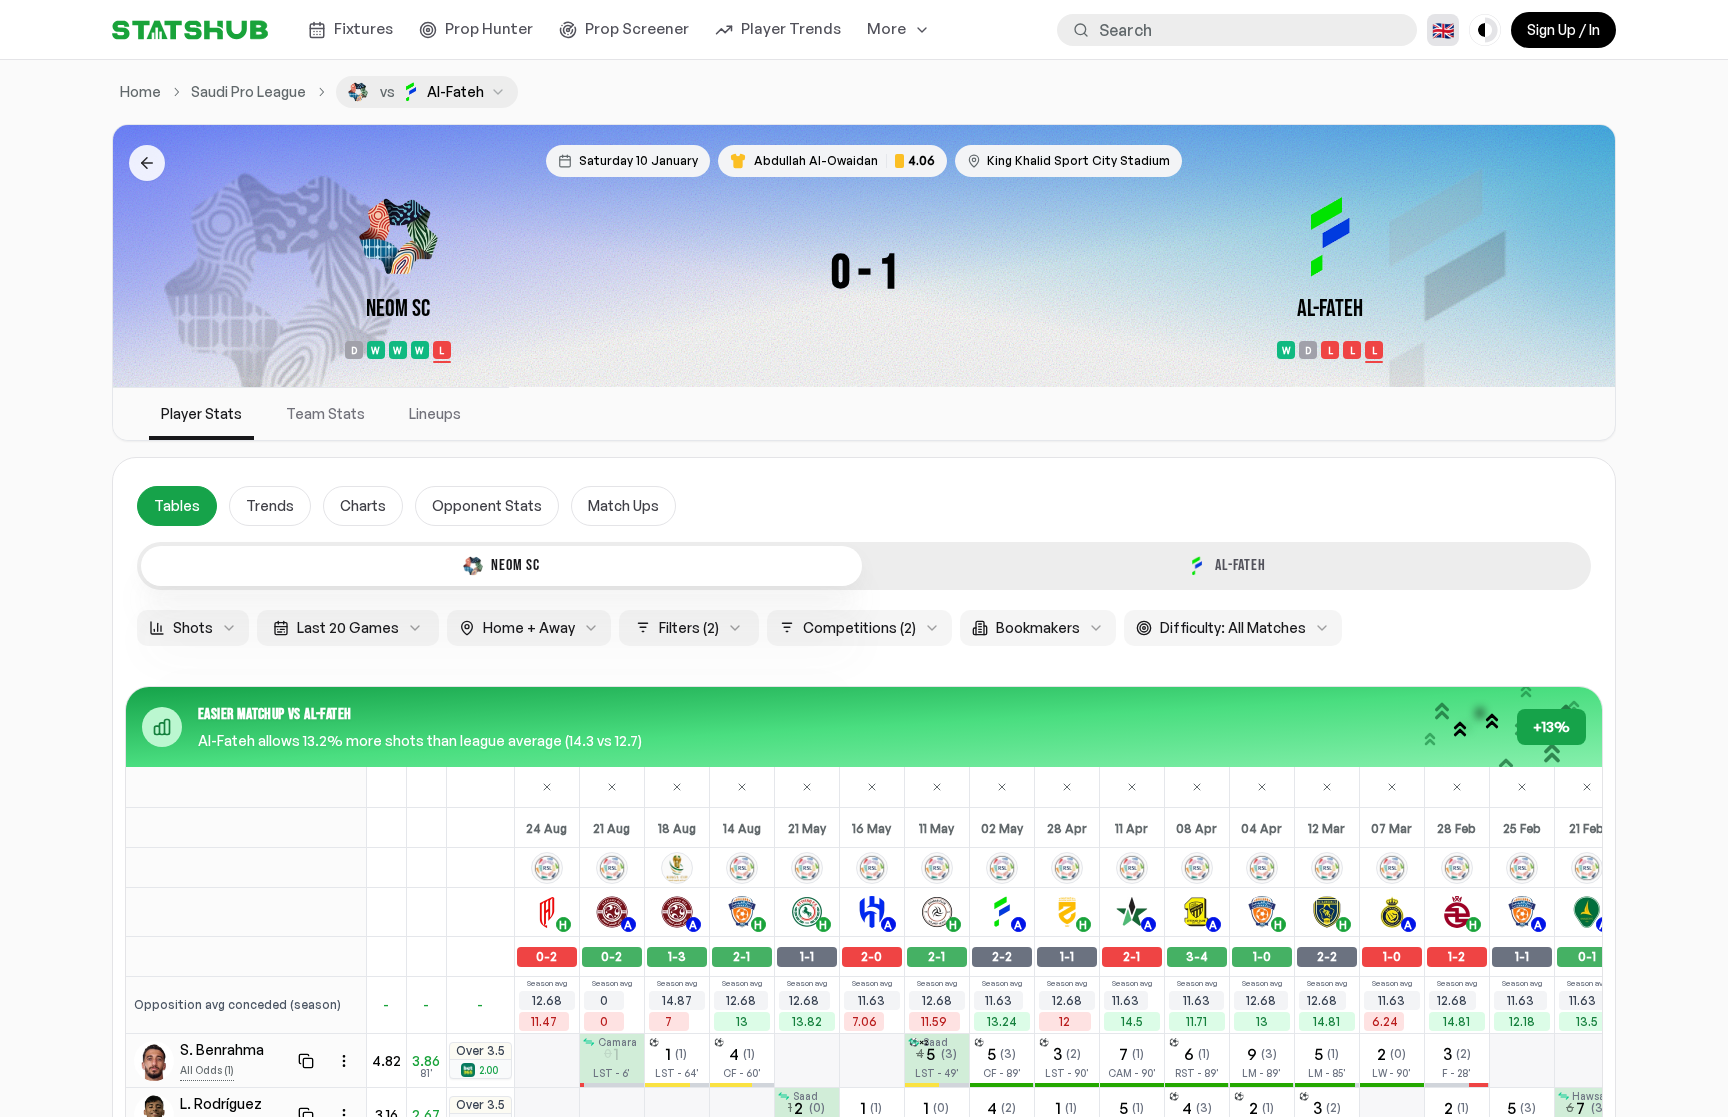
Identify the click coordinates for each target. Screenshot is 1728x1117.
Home (140, 91)
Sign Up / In (1563, 29)
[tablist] (864, 566)
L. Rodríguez (221, 1103)
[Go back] (147, 163)
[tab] (501, 566)
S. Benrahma (222, 1049)
